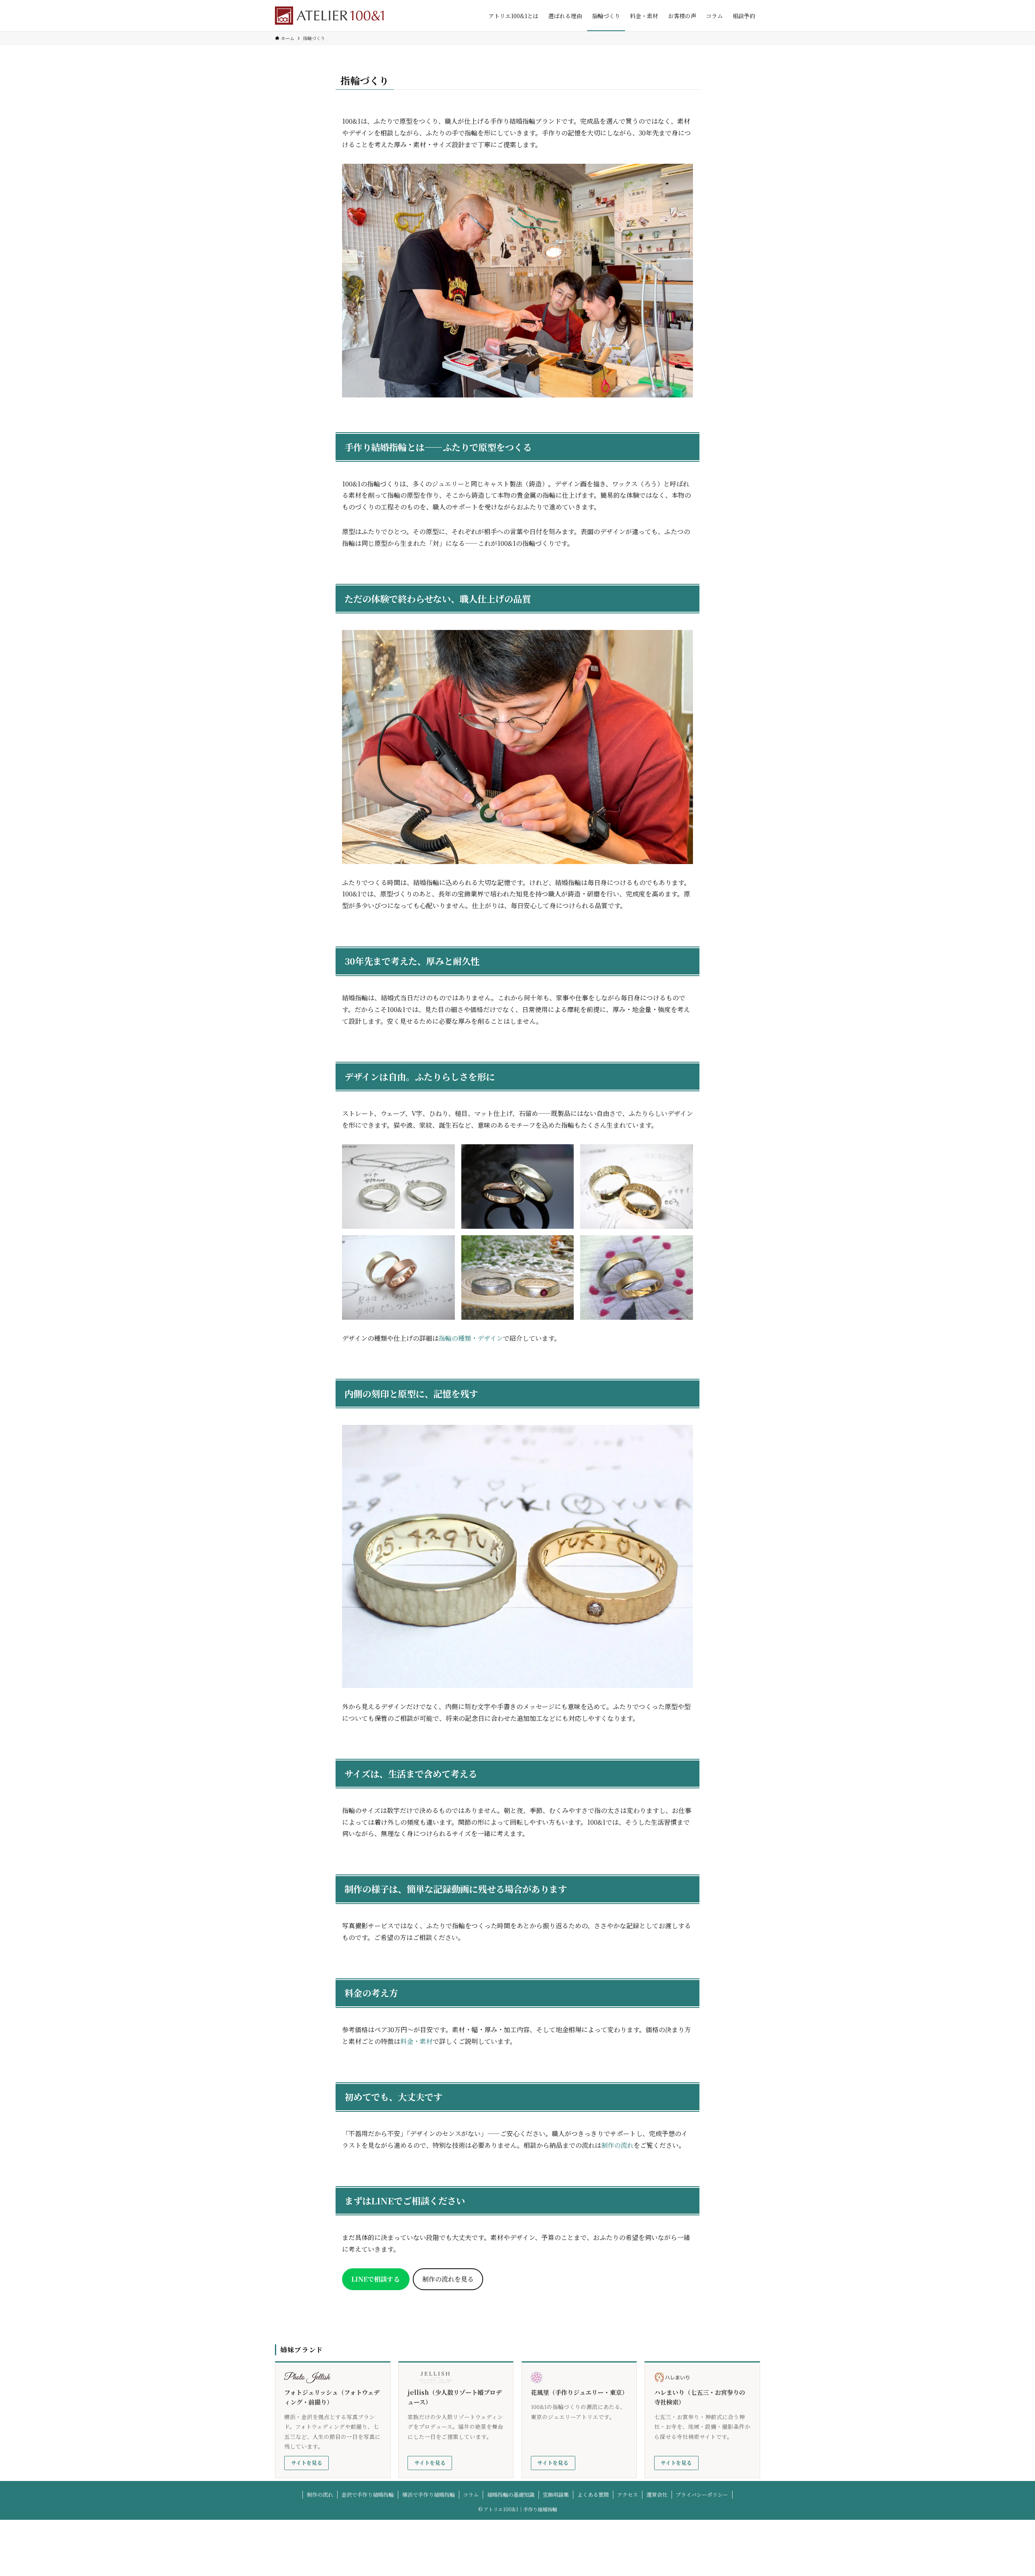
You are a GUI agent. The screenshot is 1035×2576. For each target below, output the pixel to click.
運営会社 (657, 2495)
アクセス (627, 2495)
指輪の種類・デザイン (471, 1338)
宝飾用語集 (556, 2495)
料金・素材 (416, 2041)
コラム (471, 2495)
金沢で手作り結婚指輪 (368, 2495)
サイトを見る (307, 2463)
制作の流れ (617, 2145)
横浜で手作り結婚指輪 (429, 2495)
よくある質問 (593, 2495)
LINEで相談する (376, 2279)
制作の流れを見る (448, 2279)
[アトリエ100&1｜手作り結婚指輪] (329, 16)
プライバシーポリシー (702, 2495)
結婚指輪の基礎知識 (511, 2495)
